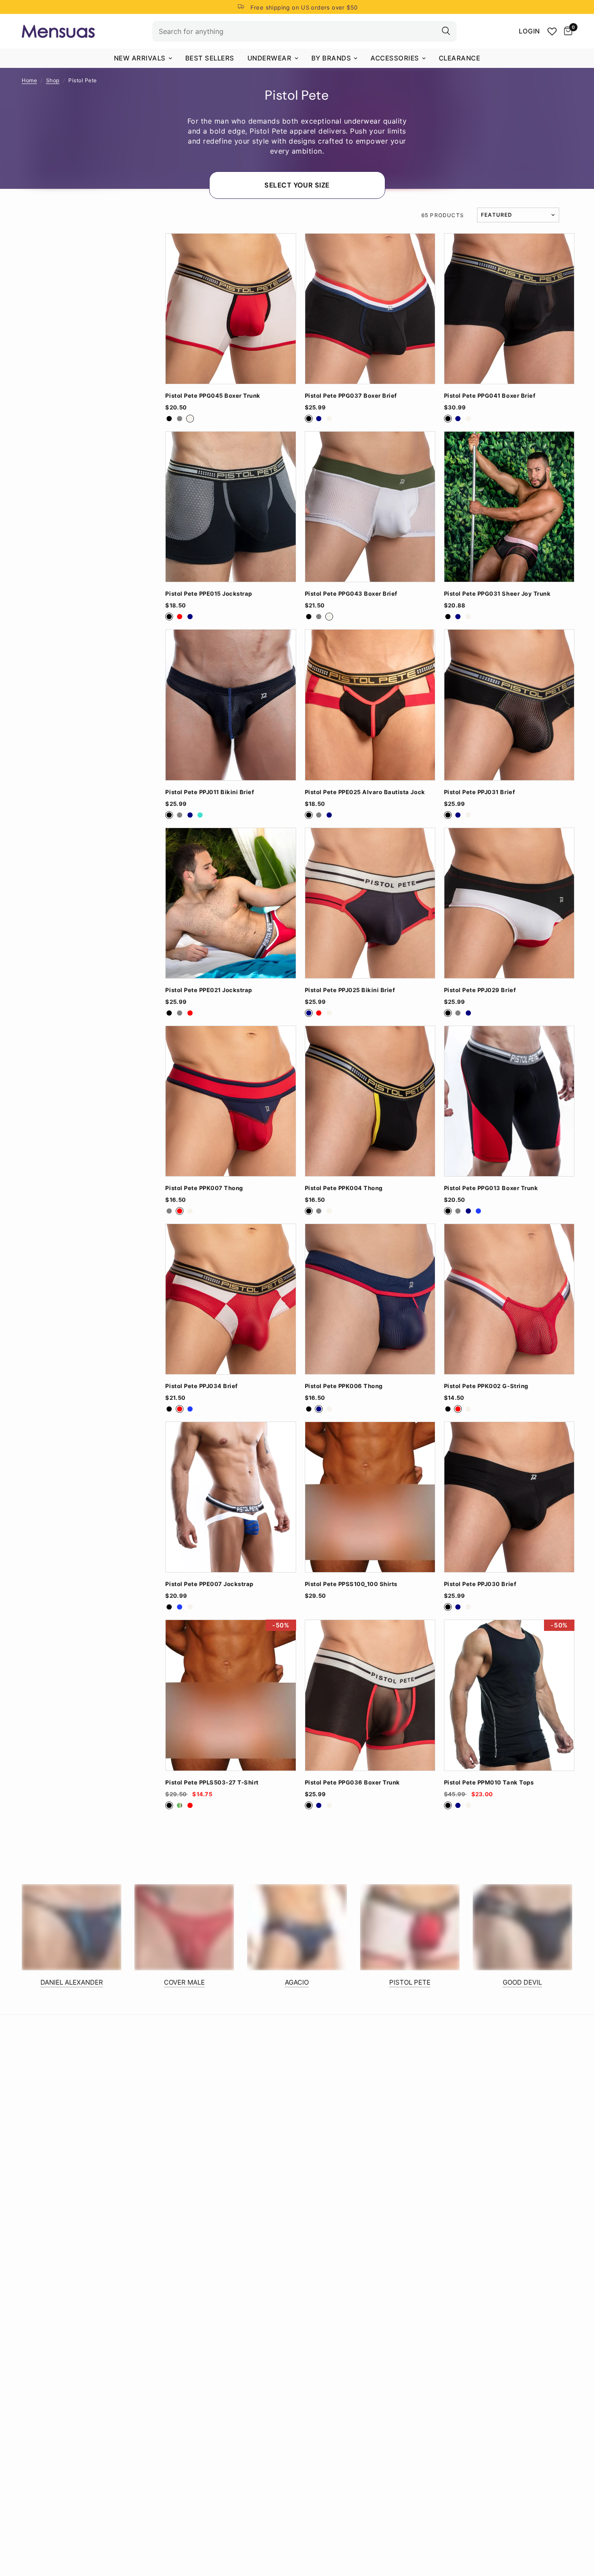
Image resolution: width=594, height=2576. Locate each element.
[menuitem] (143, 58)
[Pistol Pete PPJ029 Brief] (509, 903)
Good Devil (522, 1982)
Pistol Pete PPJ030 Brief (480, 1584)
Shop (53, 80)
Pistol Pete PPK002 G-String (486, 1386)
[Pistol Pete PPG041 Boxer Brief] (509, 309)
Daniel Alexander (72, 1982)
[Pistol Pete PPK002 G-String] (509, 1299)
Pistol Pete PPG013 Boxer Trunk (491, 1188)
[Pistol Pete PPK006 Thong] (370, 1299)
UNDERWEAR (270, 58)
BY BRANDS (331, 58)
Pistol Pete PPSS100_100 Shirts (351, 1584)
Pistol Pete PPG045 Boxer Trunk (213, 396)
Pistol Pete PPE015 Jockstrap (209, 594)
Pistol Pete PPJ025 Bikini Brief (350, 990)
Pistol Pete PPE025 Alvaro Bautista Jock (365, 792)
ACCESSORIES (395, 58)
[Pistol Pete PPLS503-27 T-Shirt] (230, 1695)
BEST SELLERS (210, 58)
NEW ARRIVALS (140, 58)
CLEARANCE (460, 58)
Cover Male (184, 1982)
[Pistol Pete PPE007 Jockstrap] (230, 1497)
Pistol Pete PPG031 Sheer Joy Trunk (497, 594)
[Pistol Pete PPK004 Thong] (370, 1101)
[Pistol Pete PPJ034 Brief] (230, 1299)
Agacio (297, 1982)
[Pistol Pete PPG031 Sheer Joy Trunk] (509, 507)
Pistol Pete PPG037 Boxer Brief (351, 396)
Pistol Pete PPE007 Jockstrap (209, 1584)
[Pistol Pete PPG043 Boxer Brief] (370, 507)
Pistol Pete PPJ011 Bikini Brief (210, 792)
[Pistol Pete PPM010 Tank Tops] (509, 1695)
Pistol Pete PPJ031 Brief (479, 792)
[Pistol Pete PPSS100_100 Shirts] (370, 1497)
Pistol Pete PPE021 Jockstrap (209, 990)
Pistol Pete (410, 1982)
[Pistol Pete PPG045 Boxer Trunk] (230, 309)
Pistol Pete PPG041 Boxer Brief (490, 396)
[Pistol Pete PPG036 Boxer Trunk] (370, 1695)
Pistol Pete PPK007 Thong (204, 1188)
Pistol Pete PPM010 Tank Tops (489, 1783)
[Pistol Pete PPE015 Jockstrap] (230, 507)
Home (29, 80)
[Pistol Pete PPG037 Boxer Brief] (370, 309)
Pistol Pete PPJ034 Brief (201, 1386)
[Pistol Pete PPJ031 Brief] (509, 705)
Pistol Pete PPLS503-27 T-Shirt (212, 1783)
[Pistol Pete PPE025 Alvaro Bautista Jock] (370, 705)
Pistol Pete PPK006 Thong (344, 1386)
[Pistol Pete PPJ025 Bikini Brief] (370, 903)
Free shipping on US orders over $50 (304, 7)
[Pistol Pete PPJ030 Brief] (509, 1497)
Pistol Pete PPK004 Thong (344, 1188)
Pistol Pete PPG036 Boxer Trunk (352, 1783)
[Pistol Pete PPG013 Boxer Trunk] (509, 1101)
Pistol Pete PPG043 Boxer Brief (351, 594)
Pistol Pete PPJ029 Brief (480, 990)
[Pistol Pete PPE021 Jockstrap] (230, 903)
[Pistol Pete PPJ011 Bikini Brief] (230, 705)
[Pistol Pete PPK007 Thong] (230, 1101)
